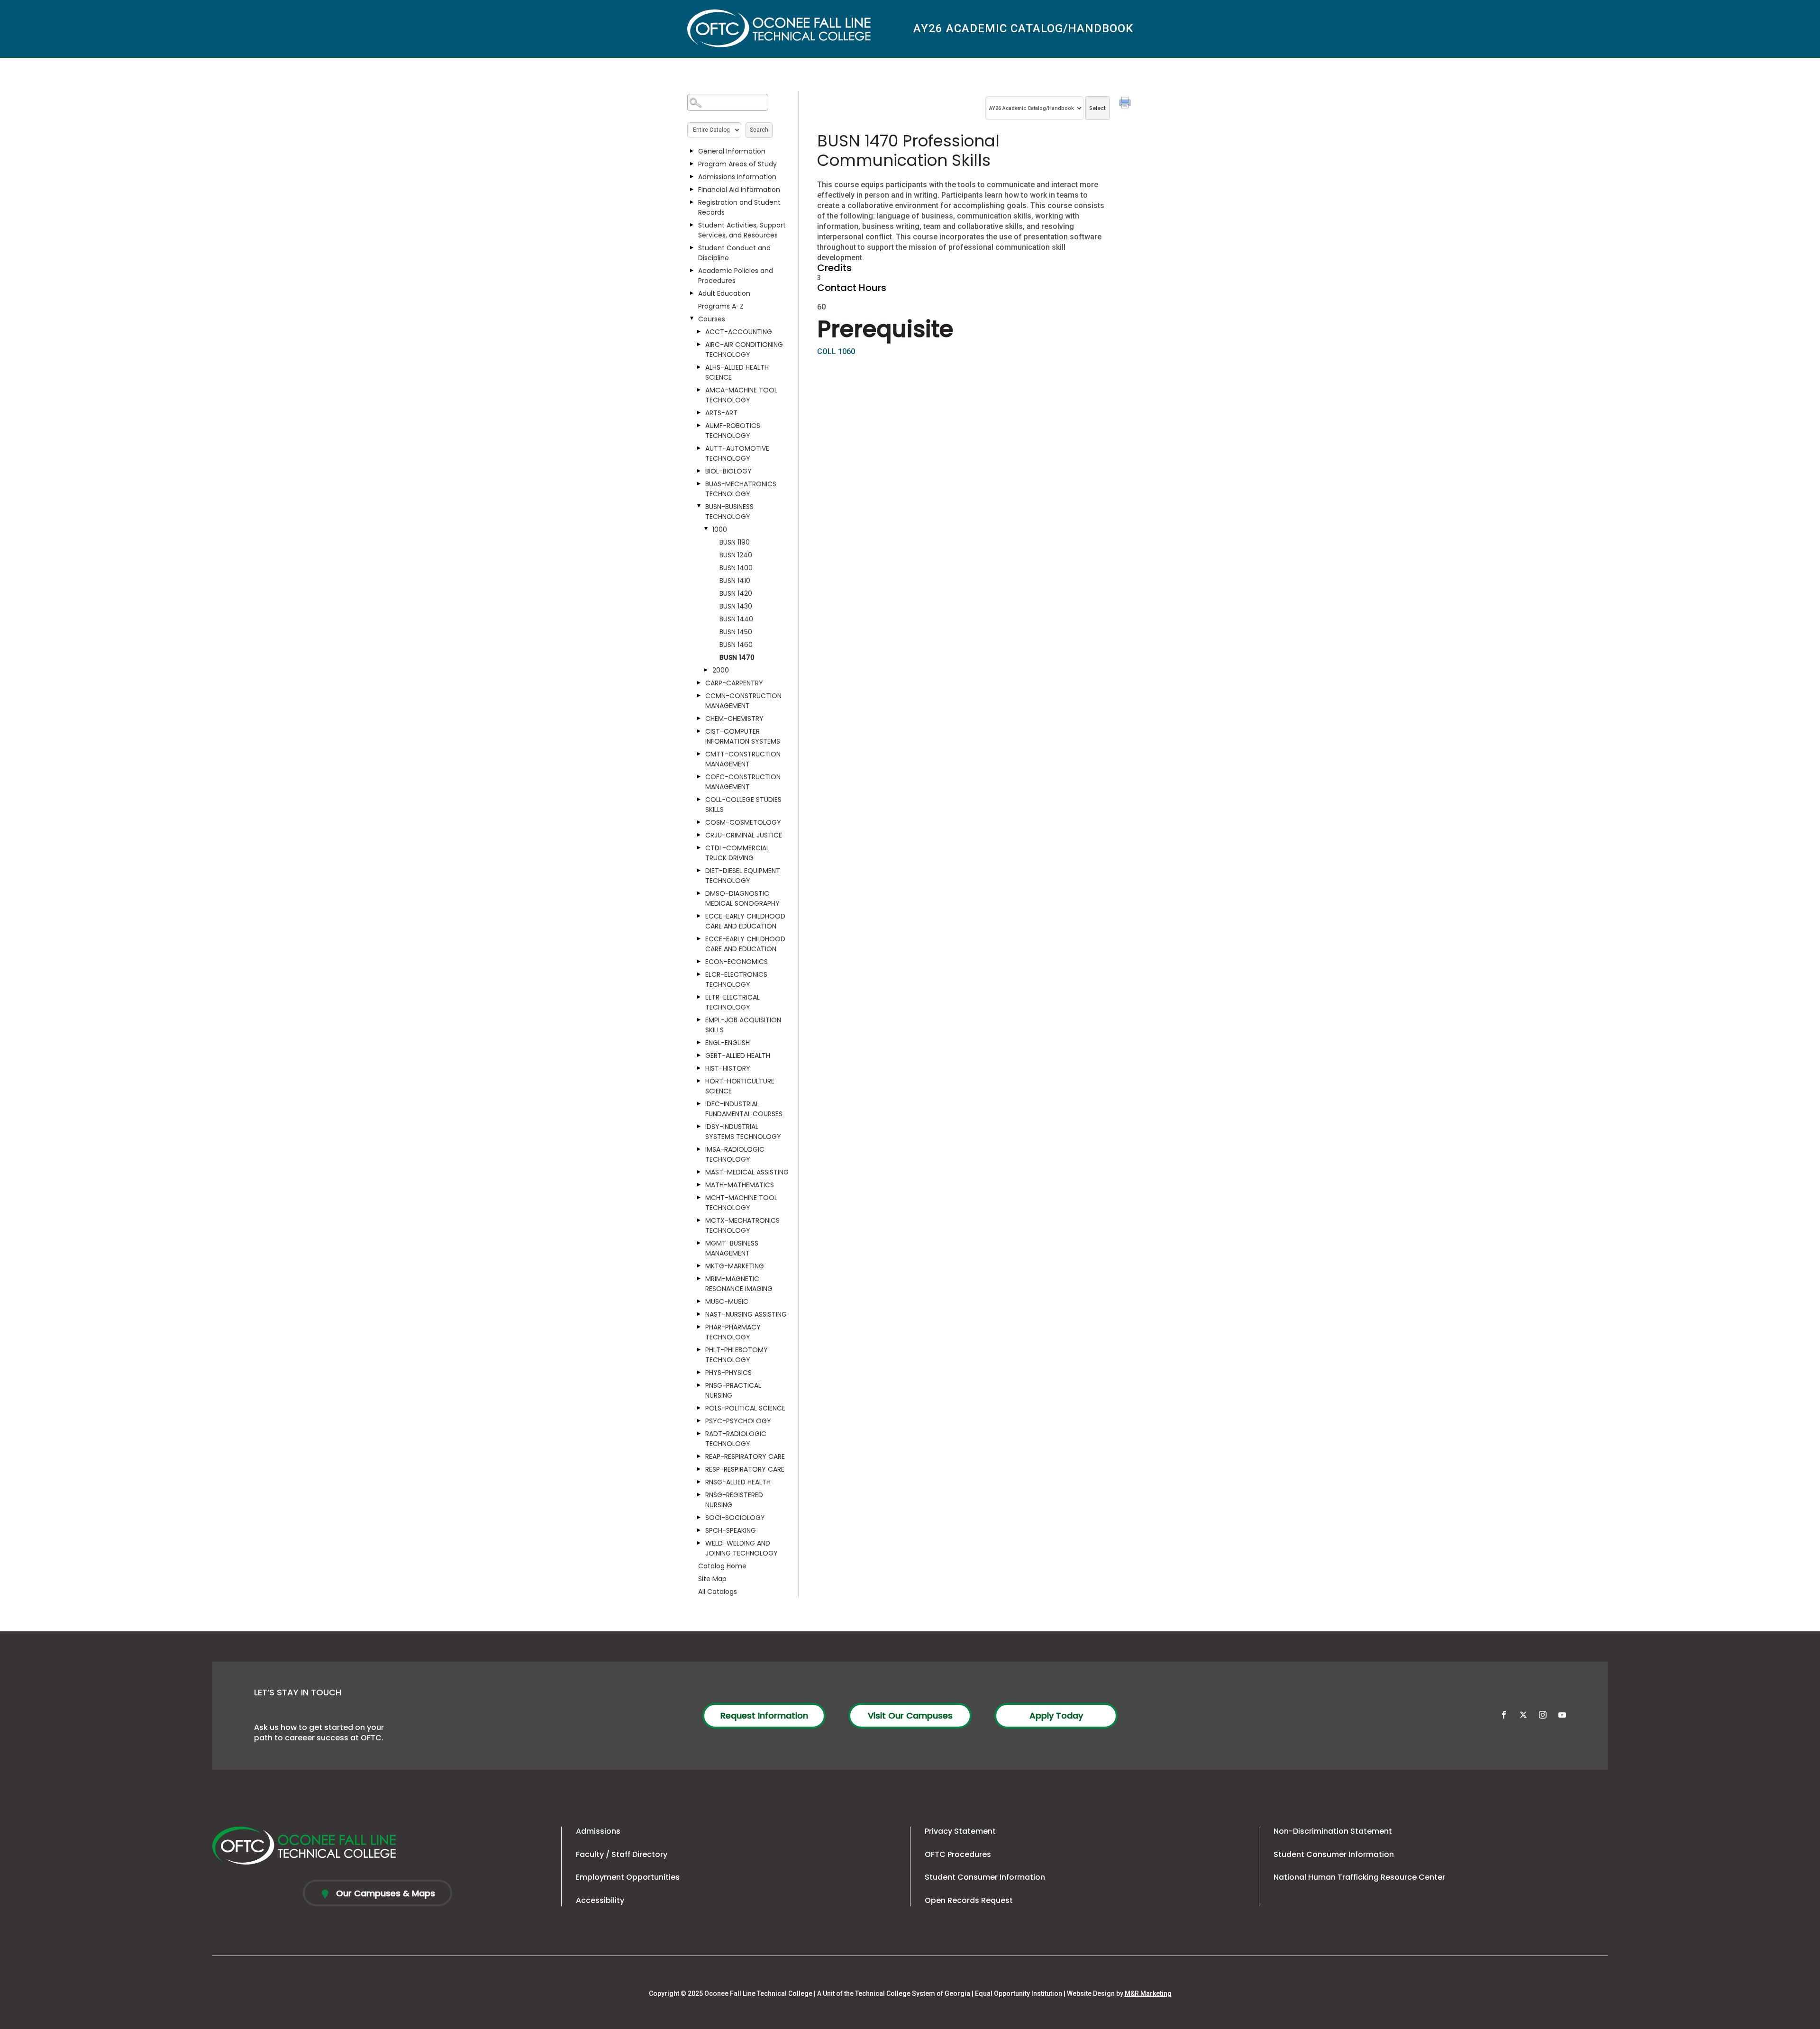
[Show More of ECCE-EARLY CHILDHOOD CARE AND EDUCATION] (699, 916)
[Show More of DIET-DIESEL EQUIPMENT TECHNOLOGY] (699, 871)
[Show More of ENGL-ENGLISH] (699, 1043)
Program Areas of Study (737, 164)
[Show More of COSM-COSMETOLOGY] (699, 822)
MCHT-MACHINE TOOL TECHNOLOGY (741, 1203)
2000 (721, 670)
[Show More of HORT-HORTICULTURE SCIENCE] (699, 1081)
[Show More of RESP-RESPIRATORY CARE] (699, 1469)
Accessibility (600, 1900)
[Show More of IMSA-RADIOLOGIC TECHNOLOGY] (699, 1149)
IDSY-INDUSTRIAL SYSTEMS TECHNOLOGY (743, 1132)
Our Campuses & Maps (384, 1893)
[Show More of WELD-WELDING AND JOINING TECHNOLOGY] (699, 1543)
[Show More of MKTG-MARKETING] (699, 1266)
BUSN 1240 (736, 555)
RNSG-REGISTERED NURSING (734, 1500)
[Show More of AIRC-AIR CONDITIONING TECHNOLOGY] (699, 345)
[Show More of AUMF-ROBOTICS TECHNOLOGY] (699, 426)
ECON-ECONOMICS (737, 962)
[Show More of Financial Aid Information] (692, 190)
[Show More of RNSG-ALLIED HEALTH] (699, 1482)
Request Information (764, 1715)
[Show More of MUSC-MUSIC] (699, 1301)
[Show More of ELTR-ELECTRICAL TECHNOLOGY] (699, 997)
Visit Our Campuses (910, 1715)
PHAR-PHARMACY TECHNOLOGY (733, 1332)
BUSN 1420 (736, 593)
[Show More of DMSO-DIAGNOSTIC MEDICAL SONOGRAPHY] (699, 893)
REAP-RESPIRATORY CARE (745, 1456)
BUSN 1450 (736, 632)
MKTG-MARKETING (735, 1266)
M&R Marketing (1148, 1993)
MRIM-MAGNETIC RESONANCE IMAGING (739, 1284)
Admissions (598, 1831)
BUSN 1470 (737, 657)
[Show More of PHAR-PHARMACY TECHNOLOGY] (699, 1327)
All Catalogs (718, 1592)
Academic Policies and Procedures (736, 276)
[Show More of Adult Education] (692, 293)
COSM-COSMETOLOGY (743, 822)
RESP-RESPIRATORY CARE (745, 1469)
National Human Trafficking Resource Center (1359, 1877)
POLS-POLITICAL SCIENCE (745, 1408)
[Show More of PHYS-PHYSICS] (699, 1373)
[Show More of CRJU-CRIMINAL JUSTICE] (699, 835)
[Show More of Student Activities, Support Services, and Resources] (692, 225)
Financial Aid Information (739, 190)
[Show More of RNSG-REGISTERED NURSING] (699, 1495)
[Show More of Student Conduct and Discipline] (692, 248)
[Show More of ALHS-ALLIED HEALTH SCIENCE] (699, 367)
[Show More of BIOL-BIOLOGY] (699, 471)
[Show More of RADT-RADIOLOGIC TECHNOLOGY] (699, 1434)
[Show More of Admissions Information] (692, 177)
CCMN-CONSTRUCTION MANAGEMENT (743, 701)
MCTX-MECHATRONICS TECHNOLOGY (742, 1225)
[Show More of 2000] (706, 670)
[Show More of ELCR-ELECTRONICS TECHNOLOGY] (699, 974)
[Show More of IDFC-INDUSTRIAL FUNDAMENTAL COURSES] (699, 1104)
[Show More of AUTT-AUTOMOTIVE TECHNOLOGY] (699, 448)
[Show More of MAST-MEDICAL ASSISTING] (699, 1172)
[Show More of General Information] (692, 151)
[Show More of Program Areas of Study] (692, 164)
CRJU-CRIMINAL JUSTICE (744, 835)
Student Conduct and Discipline (734, 253)
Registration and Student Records (739, 207)
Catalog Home (722, 1566)
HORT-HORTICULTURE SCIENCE (740, 1086)
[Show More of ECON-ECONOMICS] (699, 962)
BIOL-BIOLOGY (728, 471)
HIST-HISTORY (728, 1068)
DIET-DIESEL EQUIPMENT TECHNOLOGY (743, 876)
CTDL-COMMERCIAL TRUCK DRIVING (737, 853)
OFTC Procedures (958, 1854)
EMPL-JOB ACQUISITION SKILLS (743, 1025)
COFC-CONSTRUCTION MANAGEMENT (743, 782)
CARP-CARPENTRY (734, 683)
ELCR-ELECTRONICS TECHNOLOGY (736, 979)
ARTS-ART (721, 413)
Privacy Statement (960, 1831)
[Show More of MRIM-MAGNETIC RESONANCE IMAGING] (699, 1279)
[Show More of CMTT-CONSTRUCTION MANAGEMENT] (699, 754)
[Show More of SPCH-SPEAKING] (699, 1530)
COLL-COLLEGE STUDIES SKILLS (743, 805)
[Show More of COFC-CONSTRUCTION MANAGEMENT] (699, 777)
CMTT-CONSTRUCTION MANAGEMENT (743, 759)
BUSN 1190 (735, 542)
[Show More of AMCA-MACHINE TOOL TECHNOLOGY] (699, 390)
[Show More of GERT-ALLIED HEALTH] (699, 1055)
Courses (712, 319)
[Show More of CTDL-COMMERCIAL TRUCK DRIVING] (699, 848)
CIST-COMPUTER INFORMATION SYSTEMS (743, 736)
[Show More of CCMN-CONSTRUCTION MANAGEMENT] (699, 696)
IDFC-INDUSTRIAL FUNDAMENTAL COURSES (744, 1109)
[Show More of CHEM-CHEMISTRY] (699, 719)
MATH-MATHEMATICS (740, 1185)
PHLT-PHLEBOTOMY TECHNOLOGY (737, 1355)
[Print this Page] (1126, 104)
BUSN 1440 (736, 619)
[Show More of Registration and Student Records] (692, 202)
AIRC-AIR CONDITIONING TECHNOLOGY (744, 350)
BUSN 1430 (736, 606)
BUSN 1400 (736, 568)
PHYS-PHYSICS (728, 1373)
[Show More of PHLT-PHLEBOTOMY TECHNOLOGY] (699, 1350)
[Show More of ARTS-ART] (699, 413)
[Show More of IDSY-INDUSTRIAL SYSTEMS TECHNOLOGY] (699, 1127)
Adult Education (724, 293)
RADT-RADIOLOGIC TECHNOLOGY (736, 1439)
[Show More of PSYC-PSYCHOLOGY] (699, 1421)
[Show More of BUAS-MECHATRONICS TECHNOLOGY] (699, 484)
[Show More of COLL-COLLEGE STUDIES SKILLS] (699, 800)
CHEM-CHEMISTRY (734, 719)
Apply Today (1056, 1715)
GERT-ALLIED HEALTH (738, 1055)
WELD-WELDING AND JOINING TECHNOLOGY (742, 1548)
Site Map (712, 1579)
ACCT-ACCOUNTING (739, 332)
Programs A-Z (721, 306)
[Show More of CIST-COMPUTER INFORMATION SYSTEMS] (699, 731)
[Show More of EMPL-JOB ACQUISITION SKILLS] (699, 1020)
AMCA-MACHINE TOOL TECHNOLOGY (741, 395)
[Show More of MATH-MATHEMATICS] (699, 1185)
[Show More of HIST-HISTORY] (699, 1068)
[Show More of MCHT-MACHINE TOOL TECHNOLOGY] (699, 1198)
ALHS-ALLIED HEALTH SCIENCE (737, 372)
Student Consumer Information (985, 1877)
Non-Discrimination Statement (1333, 1831)
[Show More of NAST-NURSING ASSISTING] (699, 1314)
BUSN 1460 (736, 645)
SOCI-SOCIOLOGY (735, 1518)
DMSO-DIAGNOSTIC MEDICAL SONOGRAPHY (742, 898)
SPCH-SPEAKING (731, 1530)
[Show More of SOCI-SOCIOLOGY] (699, 1518)
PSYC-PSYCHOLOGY (738, 1421)
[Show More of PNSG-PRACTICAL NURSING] (699, 1385)
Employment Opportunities (628, 1877)
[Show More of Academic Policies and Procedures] (692, 271)
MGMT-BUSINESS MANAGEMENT (732, 1248)
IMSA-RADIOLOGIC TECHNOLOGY (735, 1154)
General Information (732, 151)
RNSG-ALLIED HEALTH (738, 1482)
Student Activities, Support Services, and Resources (742, 230)
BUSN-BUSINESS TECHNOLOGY (729, 512)
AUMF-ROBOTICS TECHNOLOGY (733, 431)
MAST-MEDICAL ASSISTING (747, 1172)
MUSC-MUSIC (727, 1301)
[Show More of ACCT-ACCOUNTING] (699, 332)
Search (759, 130)
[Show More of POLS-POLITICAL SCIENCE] (699, 1408)
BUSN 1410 (735, 581)
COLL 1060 (836, 351)
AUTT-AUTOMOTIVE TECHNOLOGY (737, 453)
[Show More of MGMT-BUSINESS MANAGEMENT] (699, 1243)
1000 (720, 529)
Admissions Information (737, 177)
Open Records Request (969, 1900)
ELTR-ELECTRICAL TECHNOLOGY (733, 1002)
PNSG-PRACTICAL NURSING (733, 1390)
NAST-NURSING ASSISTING (746, 1314)
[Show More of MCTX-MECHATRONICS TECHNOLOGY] (699, 1220)
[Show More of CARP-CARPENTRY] (699, 683)
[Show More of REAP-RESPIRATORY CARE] (699, 1456)
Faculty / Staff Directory (622, 1854)
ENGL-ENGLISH (728, 1043)
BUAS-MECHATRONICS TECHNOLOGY (741, 489)
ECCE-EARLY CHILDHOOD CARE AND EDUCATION (745, 921)
